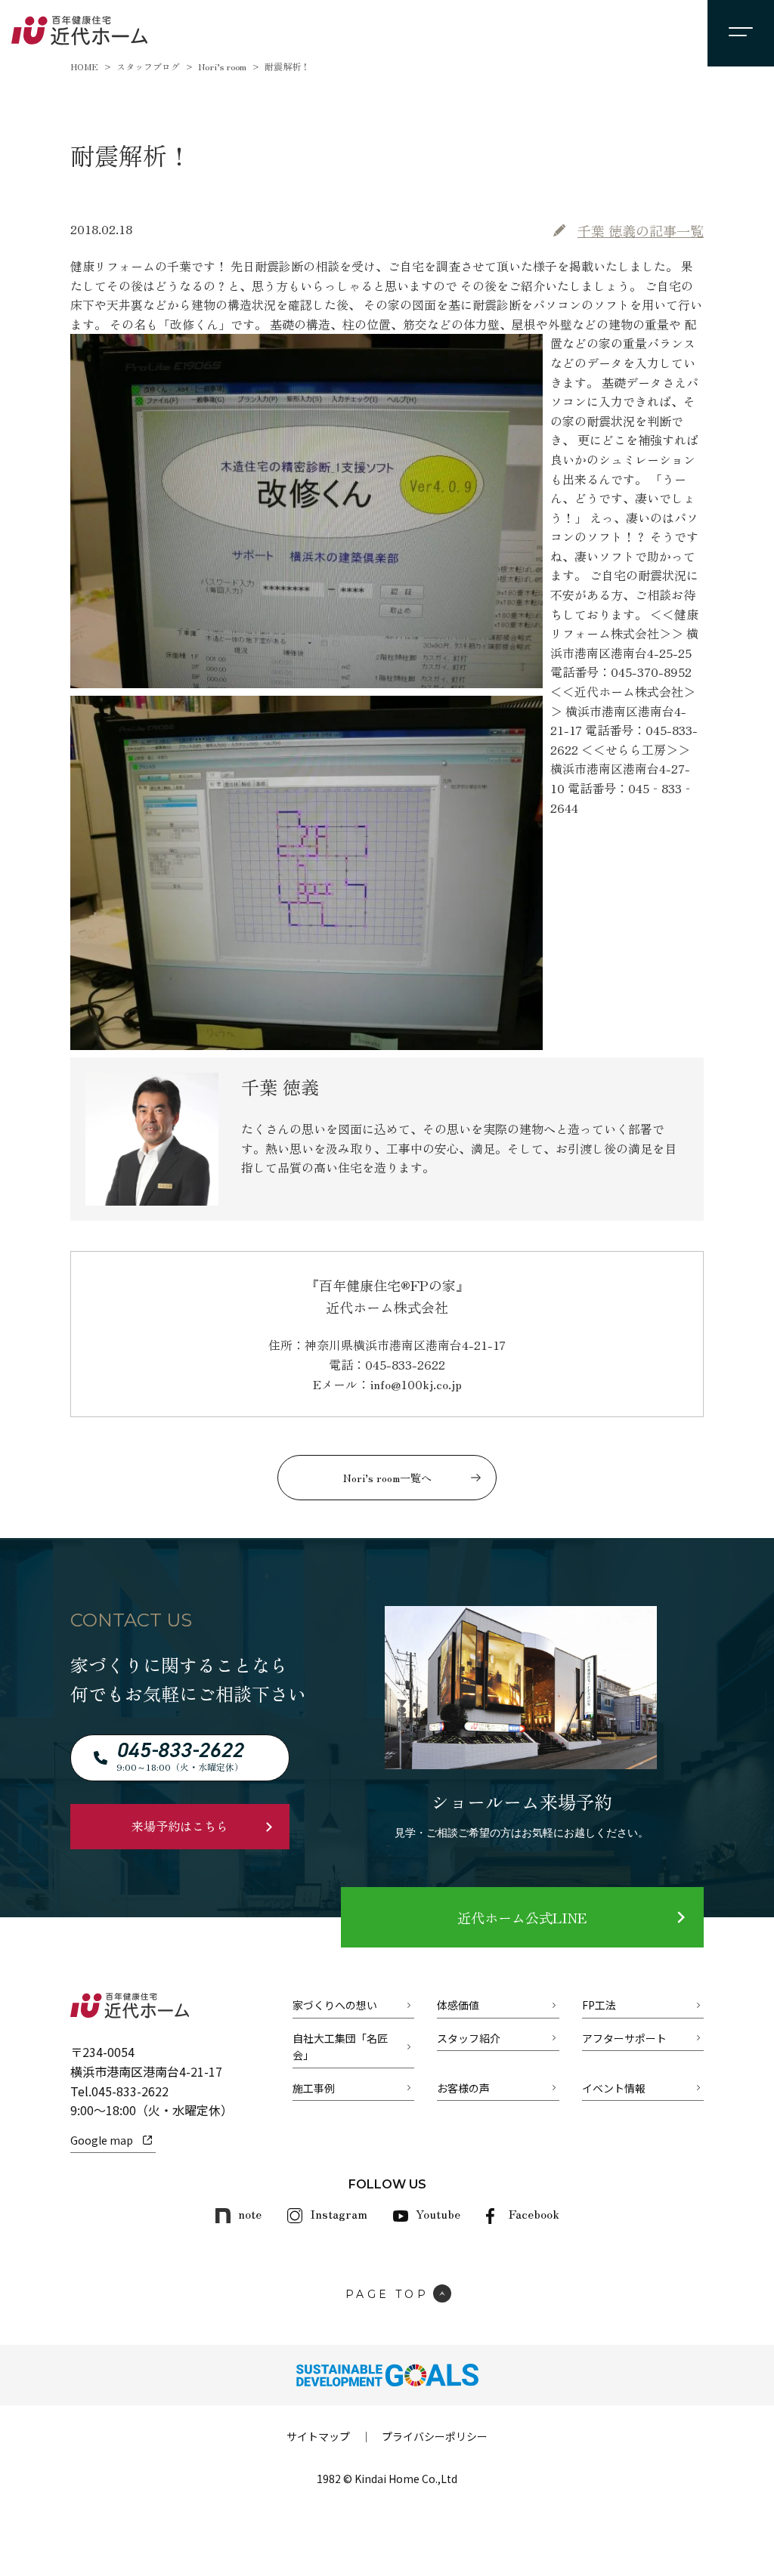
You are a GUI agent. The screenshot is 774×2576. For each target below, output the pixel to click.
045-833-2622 (130, 2091)
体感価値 (458, 2005)
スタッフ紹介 (469, 2038)
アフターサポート (624, 2038)
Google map (102, 2140)
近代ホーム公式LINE (522, 1917)
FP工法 (599, 2005)
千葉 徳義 (641, 230)
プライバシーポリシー (435, 2436)
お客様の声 (463, 2088)
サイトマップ (318, 2436)
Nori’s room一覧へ (387, 1478)
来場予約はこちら (180, 1826)
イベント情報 (614, 2088)
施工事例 (314, 2088)
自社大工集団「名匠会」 (340, 2046)
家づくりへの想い (335, 2005)
